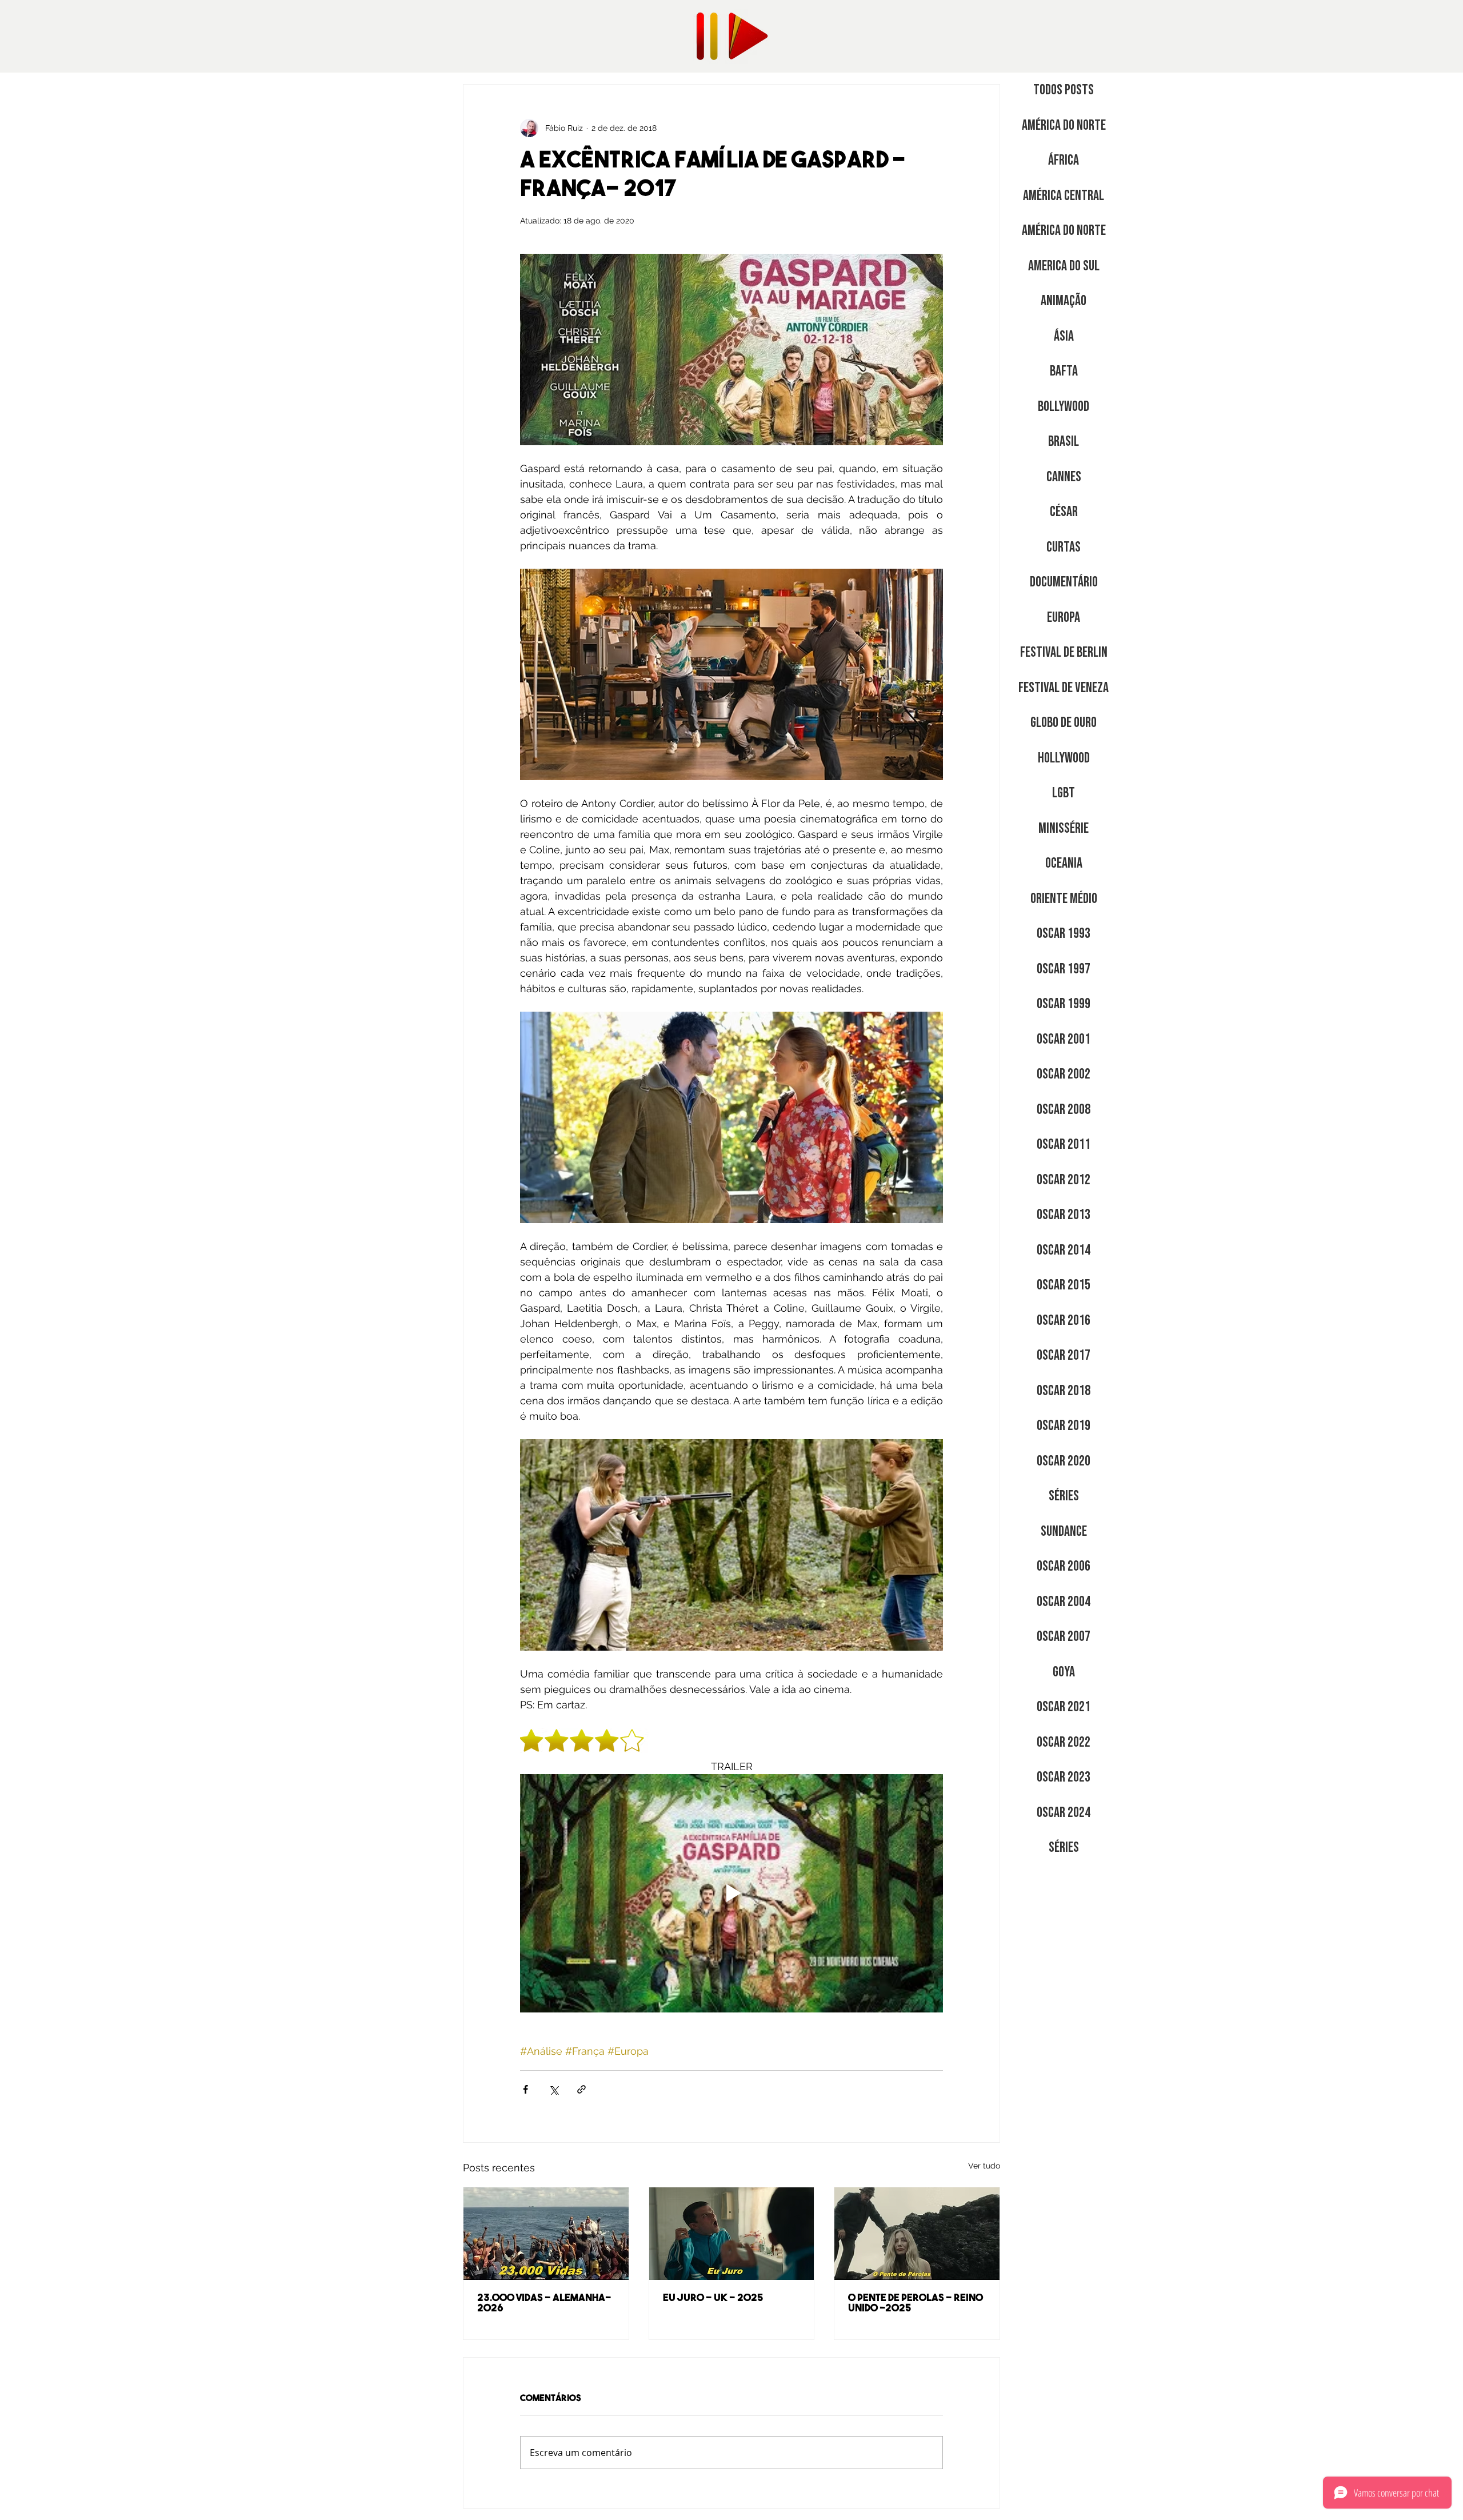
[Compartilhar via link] (581, 2089)
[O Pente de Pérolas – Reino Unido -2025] (917, 2234)
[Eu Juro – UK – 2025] (732, 2234)
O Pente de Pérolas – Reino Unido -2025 (916, 2304)
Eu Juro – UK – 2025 (713, 2299)
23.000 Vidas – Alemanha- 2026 (544, 2304)
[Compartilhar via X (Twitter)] (553, 2089)
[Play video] (731, 1893)
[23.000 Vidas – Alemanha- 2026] (546, 2234)
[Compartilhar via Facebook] (525, 2089)
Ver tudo (984, 2166)
